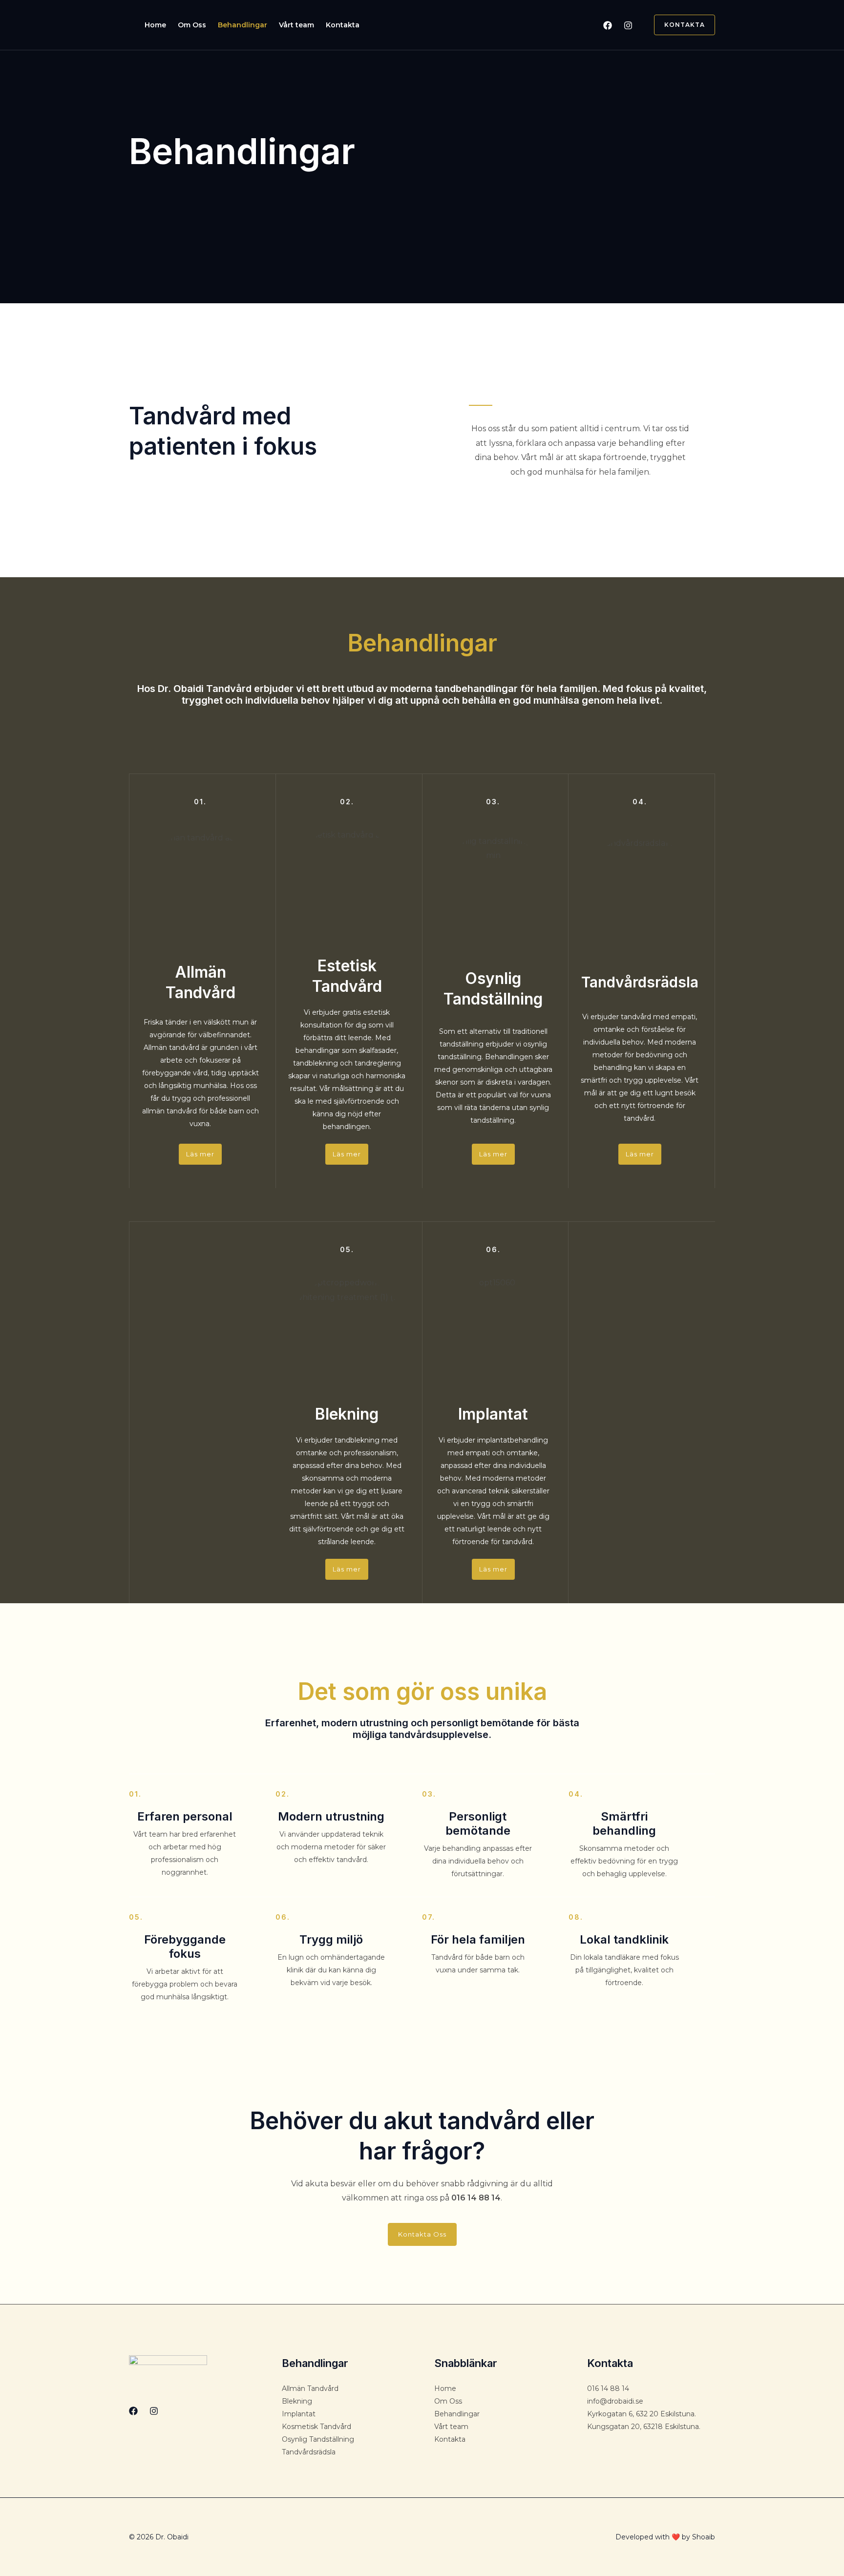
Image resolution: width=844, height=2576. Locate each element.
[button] (679, 25)
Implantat (299, 2414)
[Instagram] (628, 25)
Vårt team (296, 25)
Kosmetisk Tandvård (316, 2427)
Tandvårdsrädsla (309, 2452)
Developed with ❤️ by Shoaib (665, 2537)
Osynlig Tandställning (318, 2439)
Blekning (297, 2401)
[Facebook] (608, 25)
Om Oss (192, 25)
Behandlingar (243, 25)
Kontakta (343, 25)
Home (155, 25)
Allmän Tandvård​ (310, 2388)
